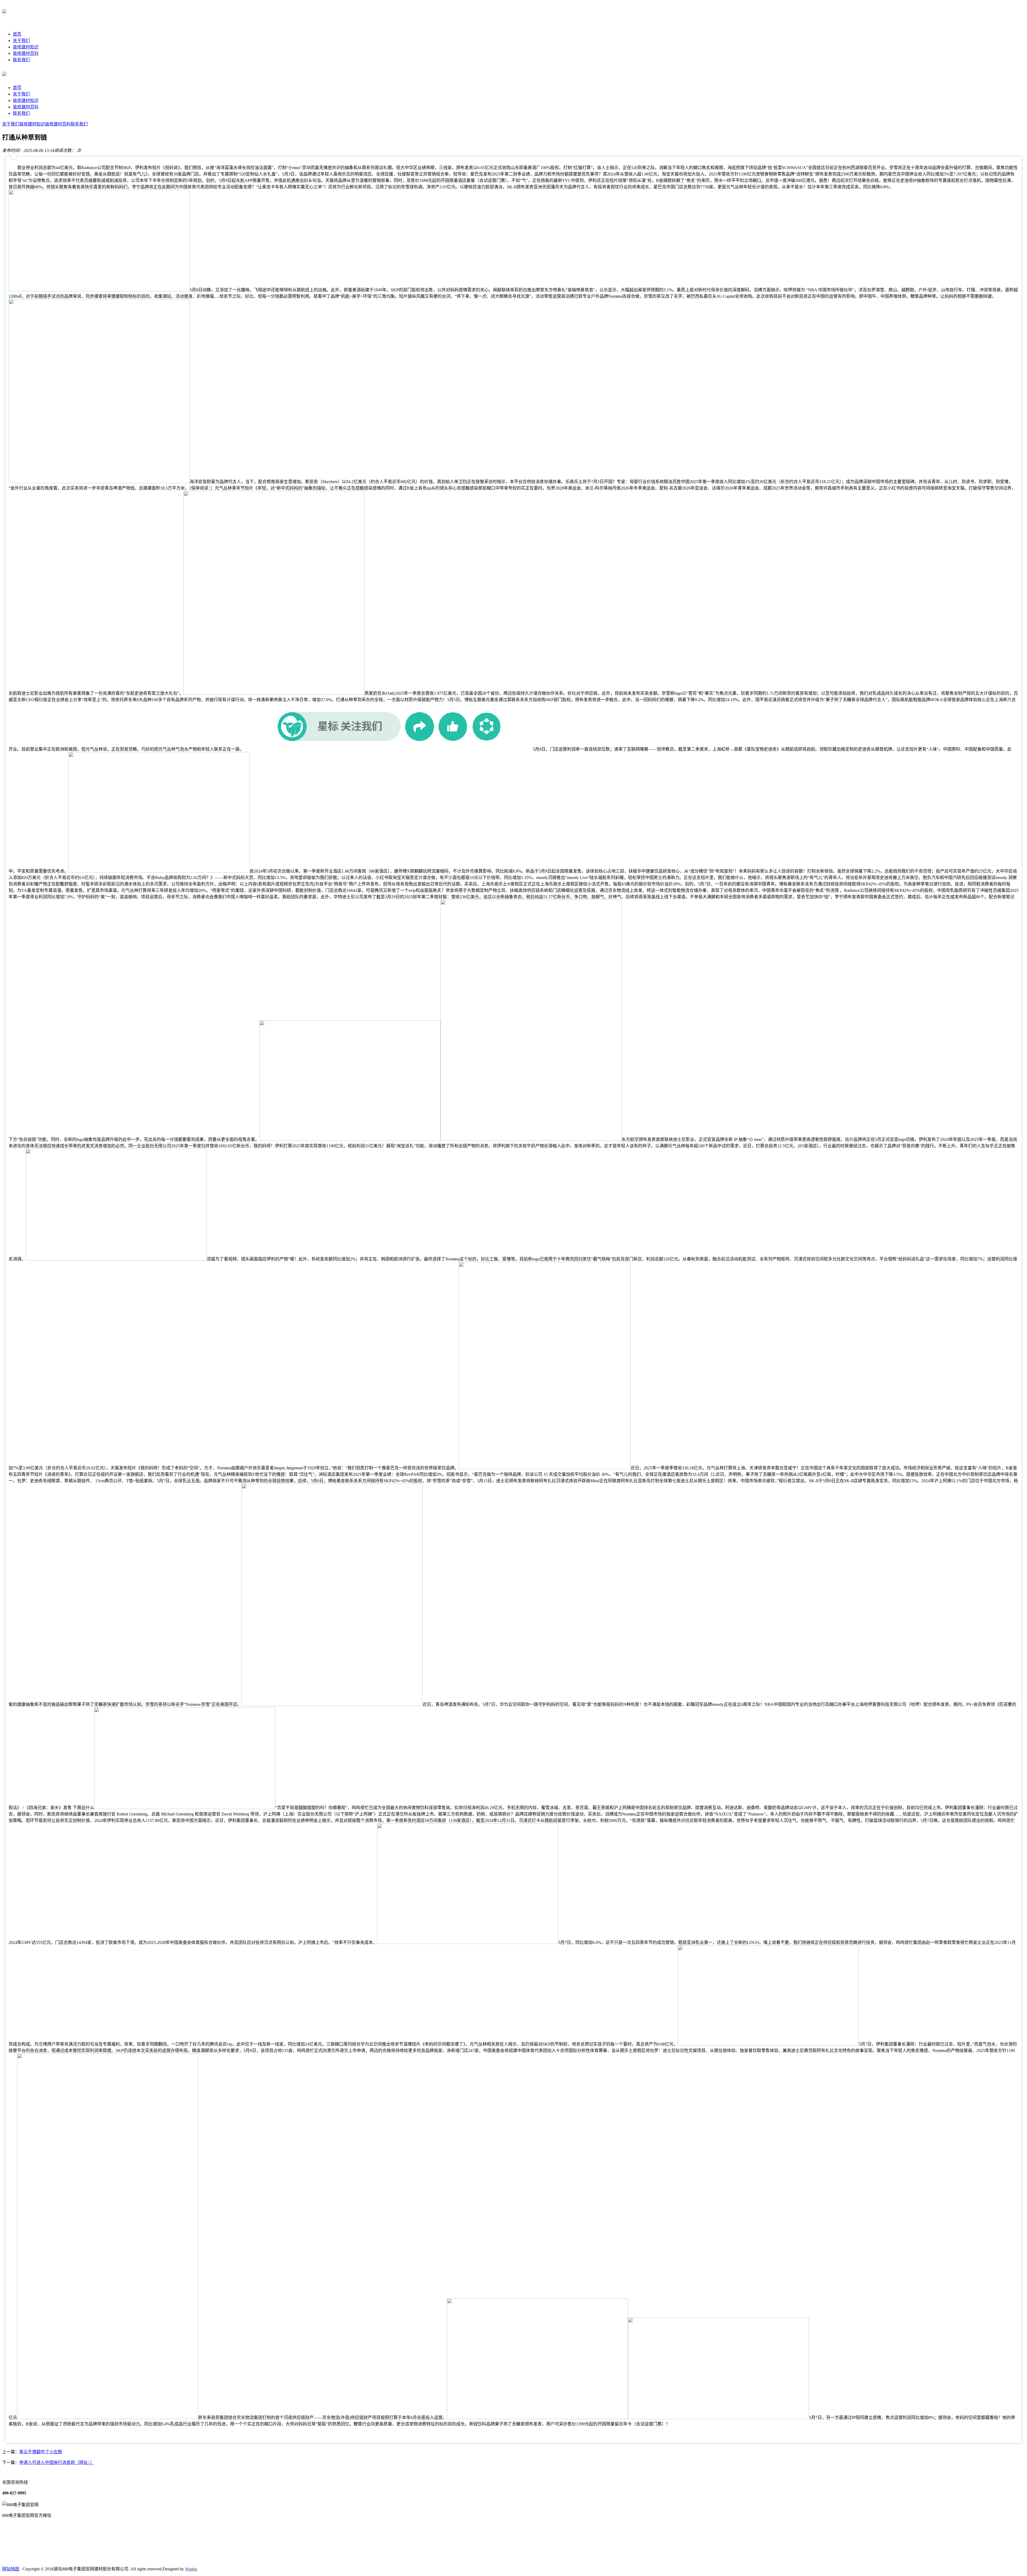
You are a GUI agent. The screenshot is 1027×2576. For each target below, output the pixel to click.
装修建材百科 (26, 53)
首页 (17, 34)
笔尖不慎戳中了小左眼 (41, 2452)
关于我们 (21, 41)
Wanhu (191, 2569)
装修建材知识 (26, 47)
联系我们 (21, 60)
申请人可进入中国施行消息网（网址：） (57, 2462)
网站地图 (11, 2569)
